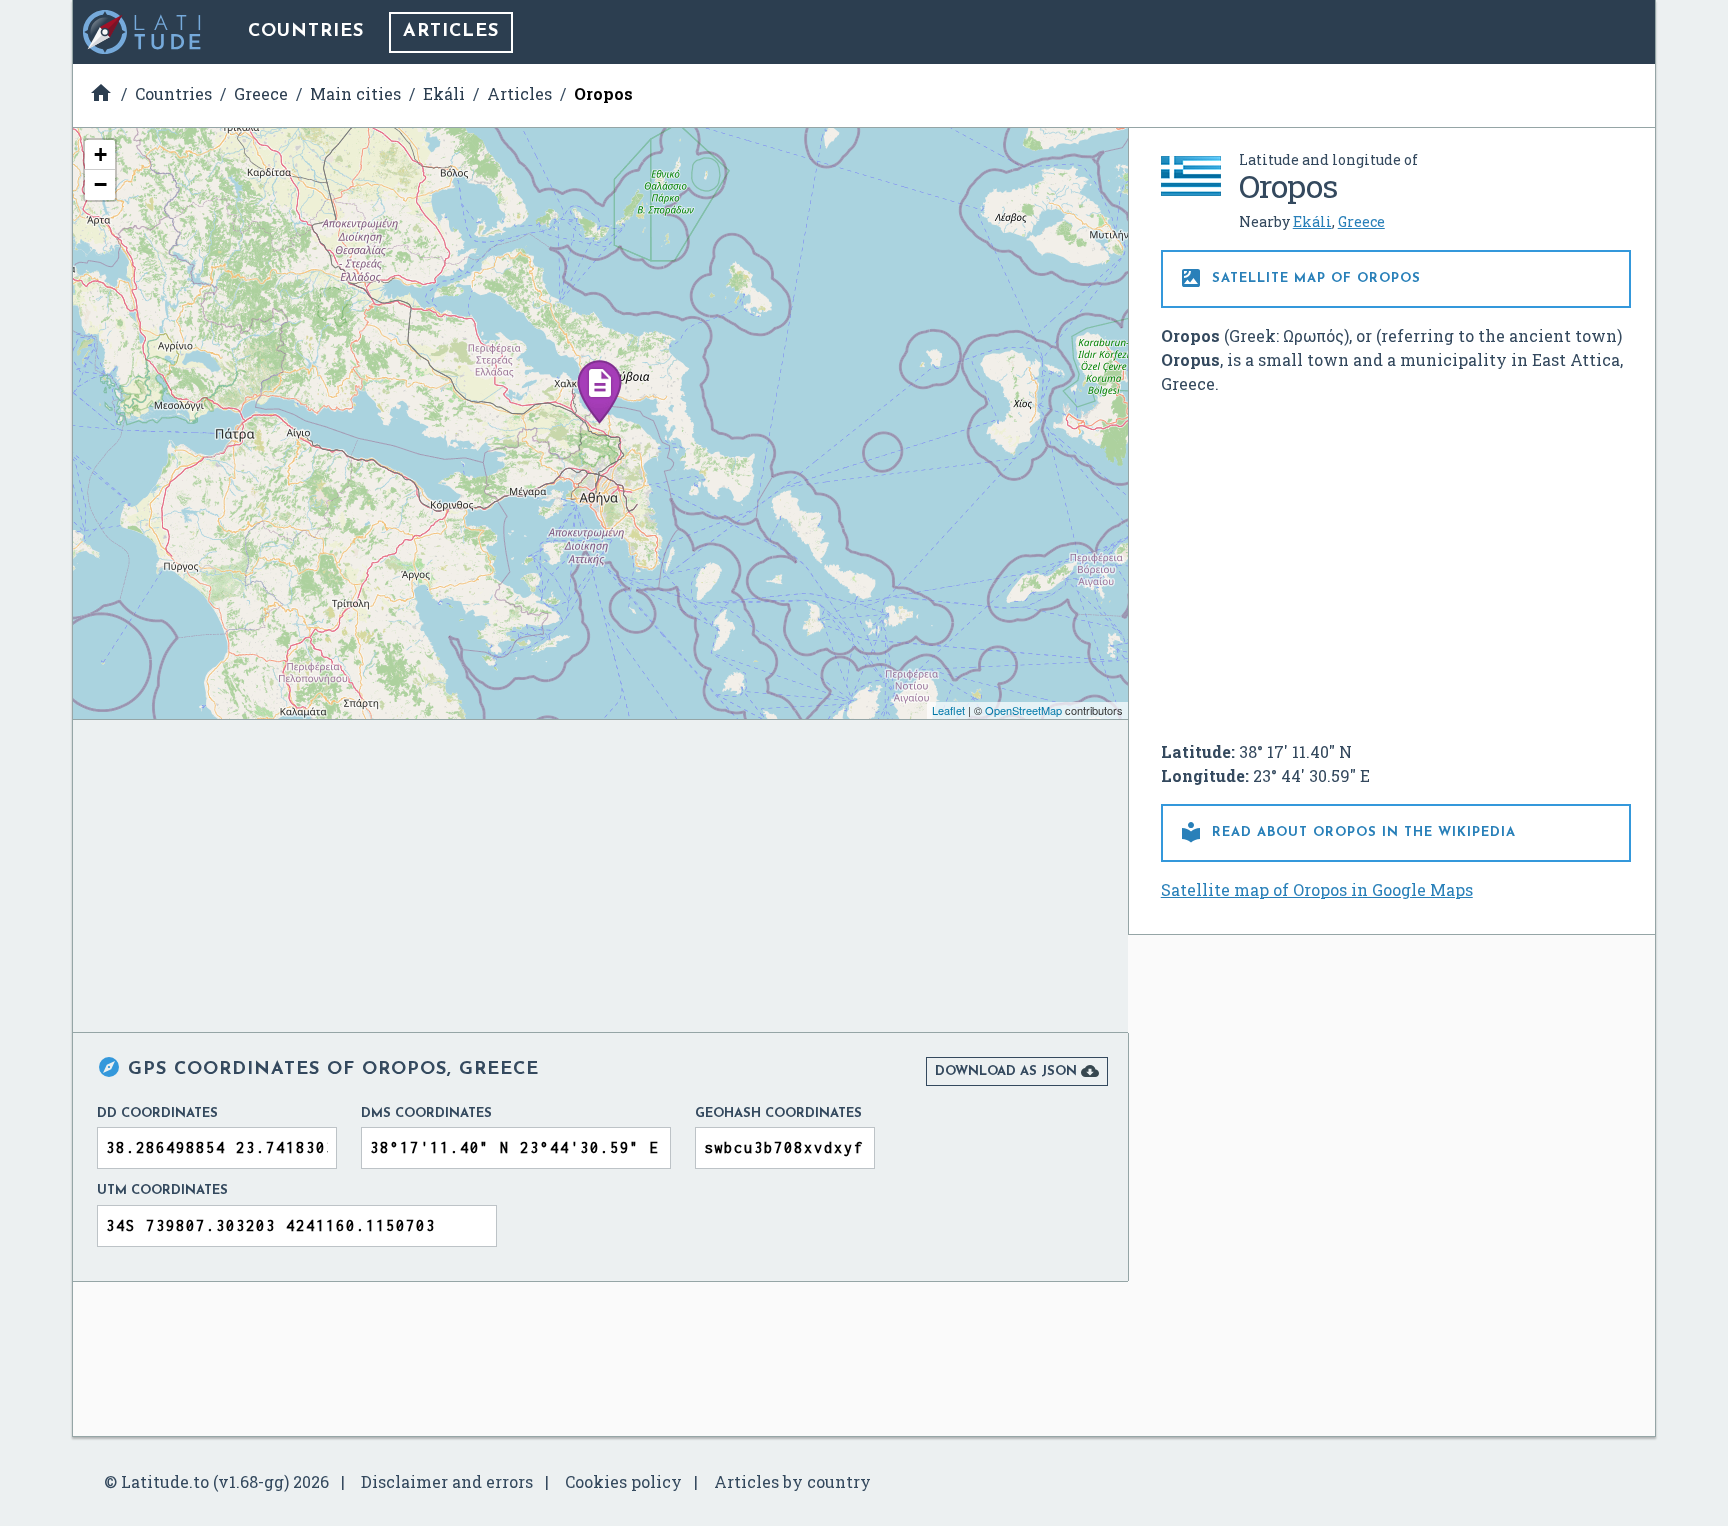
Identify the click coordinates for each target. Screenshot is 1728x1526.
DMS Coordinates (426, 1113)
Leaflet (948, 710)
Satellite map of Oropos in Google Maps (1317, 889)
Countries (306, 32)
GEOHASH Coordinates (778, 1113)
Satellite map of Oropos (1300, 278)
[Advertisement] (1396, 560)
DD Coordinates (157, 1113)
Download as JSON (1017, 1071)
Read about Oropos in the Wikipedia (1347, 832)
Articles (451, 32)
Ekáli (1312, 221)
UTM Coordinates (162, 1190)
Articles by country (792, 1481)
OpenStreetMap (1023, 710)
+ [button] (100, 154)
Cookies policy (623, 1481)
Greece (1361, 221)
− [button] (100, 184)
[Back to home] (143, 32)
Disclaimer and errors (447, 1481)
